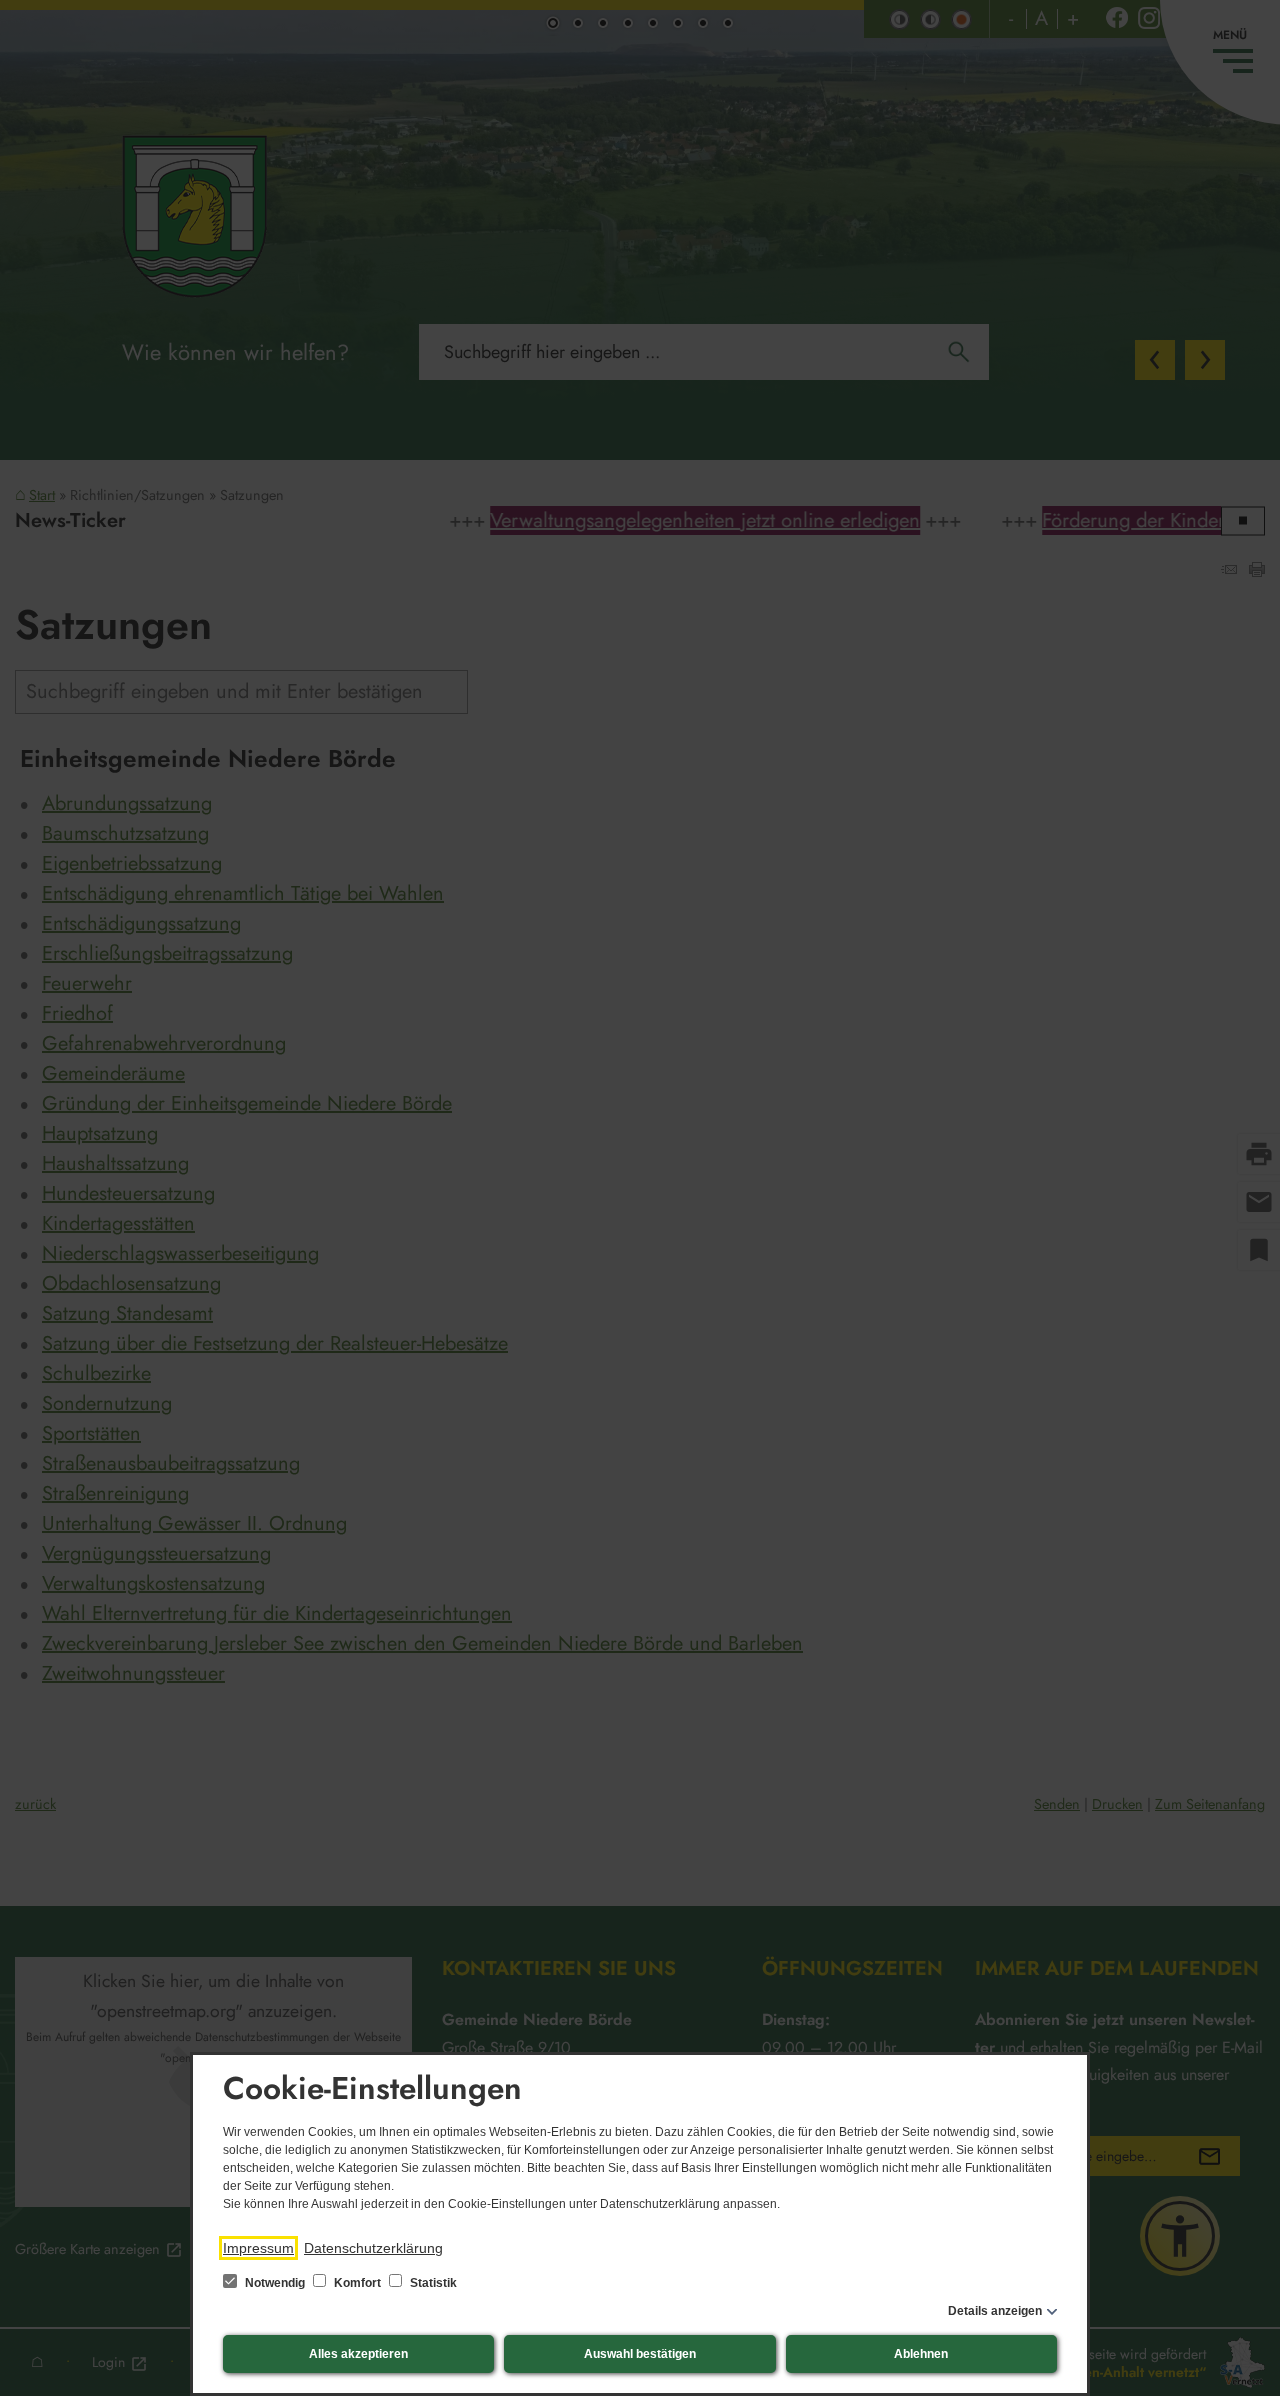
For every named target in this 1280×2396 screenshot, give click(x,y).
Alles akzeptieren (358, 2354)
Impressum (258, 2248)
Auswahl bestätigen (640, 2354)
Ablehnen (921, 2354)
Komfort (357, 2283)
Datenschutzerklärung (373, 2248)
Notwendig (275, 2283)
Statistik (432, 2283)
